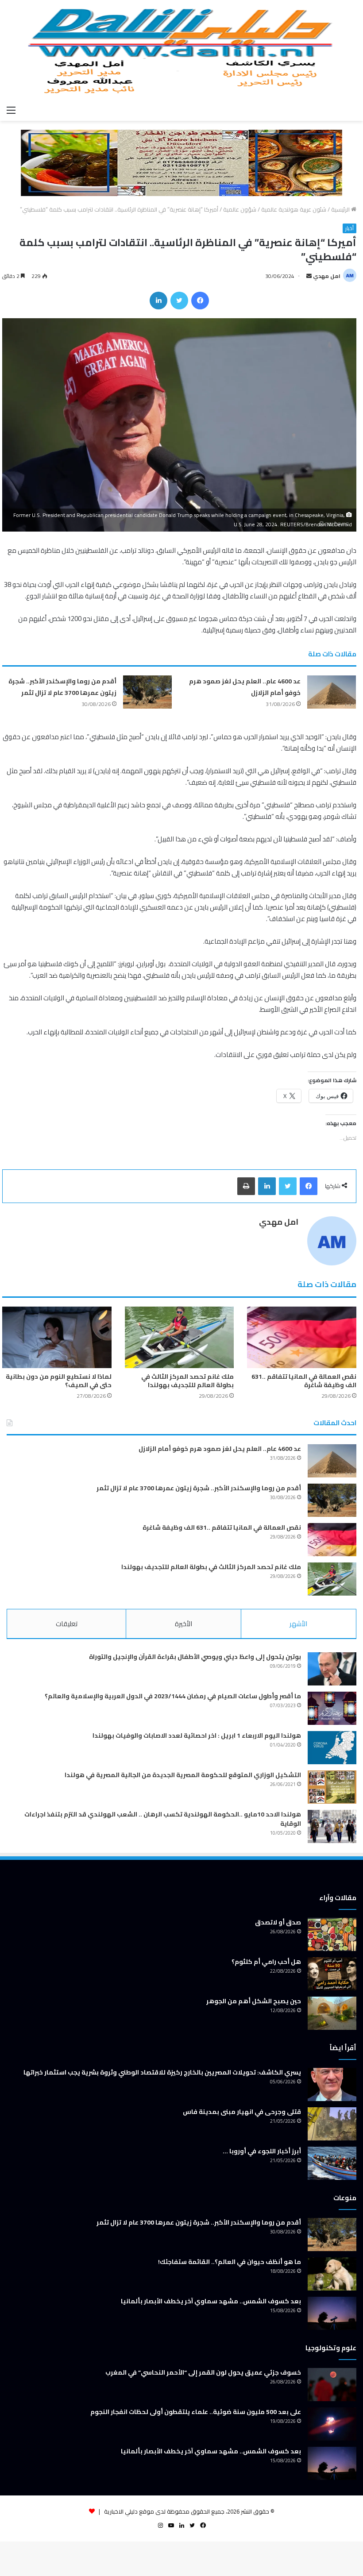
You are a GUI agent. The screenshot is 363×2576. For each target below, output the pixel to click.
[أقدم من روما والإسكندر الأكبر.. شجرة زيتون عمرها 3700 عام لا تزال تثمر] (147, 692)
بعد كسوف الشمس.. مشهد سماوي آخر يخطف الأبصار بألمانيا (211, 2301)
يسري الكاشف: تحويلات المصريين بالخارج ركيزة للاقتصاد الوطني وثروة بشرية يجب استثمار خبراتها (162, 2072)
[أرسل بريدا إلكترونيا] (309, 276)
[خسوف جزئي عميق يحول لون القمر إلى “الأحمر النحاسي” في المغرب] (332, 2385)
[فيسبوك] (200, 301)
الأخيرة (183, 1624)
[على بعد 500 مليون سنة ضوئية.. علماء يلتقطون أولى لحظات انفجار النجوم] (332, 2424)
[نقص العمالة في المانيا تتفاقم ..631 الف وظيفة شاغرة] (302, 1337)
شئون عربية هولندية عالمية (294, 209)
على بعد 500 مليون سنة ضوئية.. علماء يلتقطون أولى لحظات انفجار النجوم (196, 2412)
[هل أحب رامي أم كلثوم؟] (332, 1974)
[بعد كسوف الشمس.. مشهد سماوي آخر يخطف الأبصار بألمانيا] (332, 2313)
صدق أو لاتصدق (278, 1922)
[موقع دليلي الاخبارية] (181, 50)
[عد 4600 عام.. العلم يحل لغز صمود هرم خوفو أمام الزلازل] (332, 692)
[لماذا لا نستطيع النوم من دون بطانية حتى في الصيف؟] (57, 1337)
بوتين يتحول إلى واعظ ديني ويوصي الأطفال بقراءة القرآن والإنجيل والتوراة (195, 1657)
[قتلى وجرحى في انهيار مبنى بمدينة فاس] (332, 2124)
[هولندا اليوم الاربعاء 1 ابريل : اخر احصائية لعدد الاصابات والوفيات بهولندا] (332, 1748)
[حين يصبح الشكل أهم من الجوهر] (332, 2013)
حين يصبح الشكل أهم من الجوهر (254, 2001)
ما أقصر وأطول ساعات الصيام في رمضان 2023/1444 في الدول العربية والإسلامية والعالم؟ (173, 1696)
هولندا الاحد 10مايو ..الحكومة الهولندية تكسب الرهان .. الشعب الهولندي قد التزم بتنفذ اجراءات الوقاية (163, 1819)
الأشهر (298, 1624)
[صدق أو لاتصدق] (332, 1934)
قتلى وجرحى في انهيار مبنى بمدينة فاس (242, 2112)
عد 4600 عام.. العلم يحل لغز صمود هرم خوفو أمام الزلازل (220, 1449)
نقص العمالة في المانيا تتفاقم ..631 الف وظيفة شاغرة (304, 1381)
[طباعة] (246, 1186)
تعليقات (67, 1624)
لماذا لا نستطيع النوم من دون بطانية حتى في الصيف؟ (59, 1381)
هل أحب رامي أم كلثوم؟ (266, 1962)
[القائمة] (11, 110)
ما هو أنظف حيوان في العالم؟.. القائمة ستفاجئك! (230, 2262)
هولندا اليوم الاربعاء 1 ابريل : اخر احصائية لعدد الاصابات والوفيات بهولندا (197, 1735)
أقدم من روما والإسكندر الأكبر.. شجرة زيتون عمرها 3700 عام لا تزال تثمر (62, 687)
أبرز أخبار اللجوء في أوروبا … (262, 2151)
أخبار (349, 228)
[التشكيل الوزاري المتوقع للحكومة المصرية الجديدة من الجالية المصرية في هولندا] (332, 1787)
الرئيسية (341, 209)
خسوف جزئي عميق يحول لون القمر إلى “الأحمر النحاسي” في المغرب (203, 2372)
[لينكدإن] (158, 301)
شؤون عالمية (240, 209)
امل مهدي (327, 276)
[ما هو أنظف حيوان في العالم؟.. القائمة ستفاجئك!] (332, 2274)
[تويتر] (179, 301)
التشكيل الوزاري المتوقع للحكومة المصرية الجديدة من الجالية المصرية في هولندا (183, 1775)
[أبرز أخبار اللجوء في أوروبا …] (332, 2163)
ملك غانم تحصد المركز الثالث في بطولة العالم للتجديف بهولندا (187, 1381)
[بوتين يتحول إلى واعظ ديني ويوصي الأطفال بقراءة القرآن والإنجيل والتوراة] (332, 1669)
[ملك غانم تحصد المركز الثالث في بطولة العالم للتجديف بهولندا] (180, 1337)
